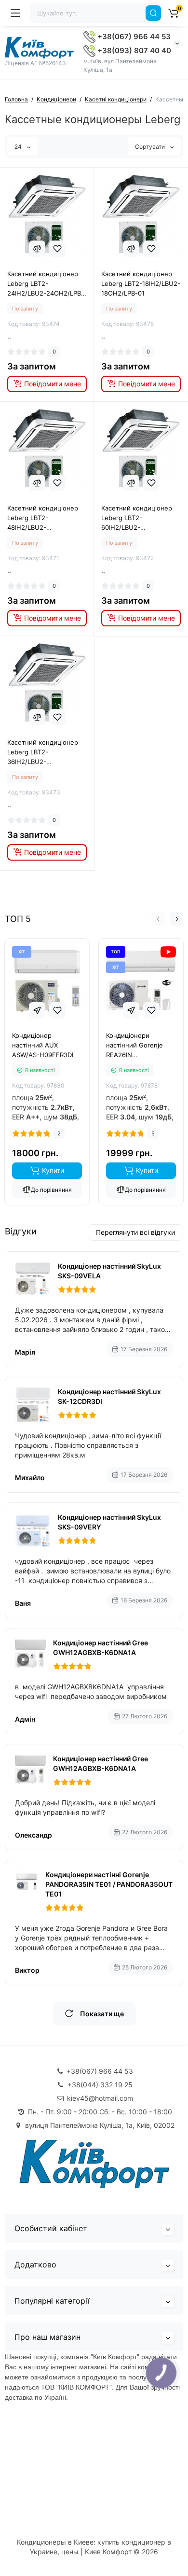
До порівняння (51, 1190)
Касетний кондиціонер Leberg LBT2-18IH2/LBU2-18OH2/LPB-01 (141, 283)
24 (19, 147)
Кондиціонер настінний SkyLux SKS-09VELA (109, 1271)
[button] (158, 919)
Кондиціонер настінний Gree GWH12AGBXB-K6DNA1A (101, 1648)
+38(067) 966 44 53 (133, 36)
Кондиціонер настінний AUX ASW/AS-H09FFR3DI (43, 1045)
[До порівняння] (37, 249)
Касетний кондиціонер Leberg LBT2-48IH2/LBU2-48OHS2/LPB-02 (43, 518)
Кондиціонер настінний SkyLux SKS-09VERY (109, 1522)
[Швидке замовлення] (37, 1010)
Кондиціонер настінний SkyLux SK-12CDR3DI (109, 1396)
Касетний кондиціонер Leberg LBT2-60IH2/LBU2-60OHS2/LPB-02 (137, 518)
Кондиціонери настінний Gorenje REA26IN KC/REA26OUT (134, 1046)
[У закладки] (57, 249)
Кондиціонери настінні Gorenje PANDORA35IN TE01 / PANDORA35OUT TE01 (109, 1884)
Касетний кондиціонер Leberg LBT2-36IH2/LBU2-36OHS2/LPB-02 (43, 752)
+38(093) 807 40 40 (133, 50)
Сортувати (151, 147)
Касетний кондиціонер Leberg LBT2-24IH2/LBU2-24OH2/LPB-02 (46, 284)
